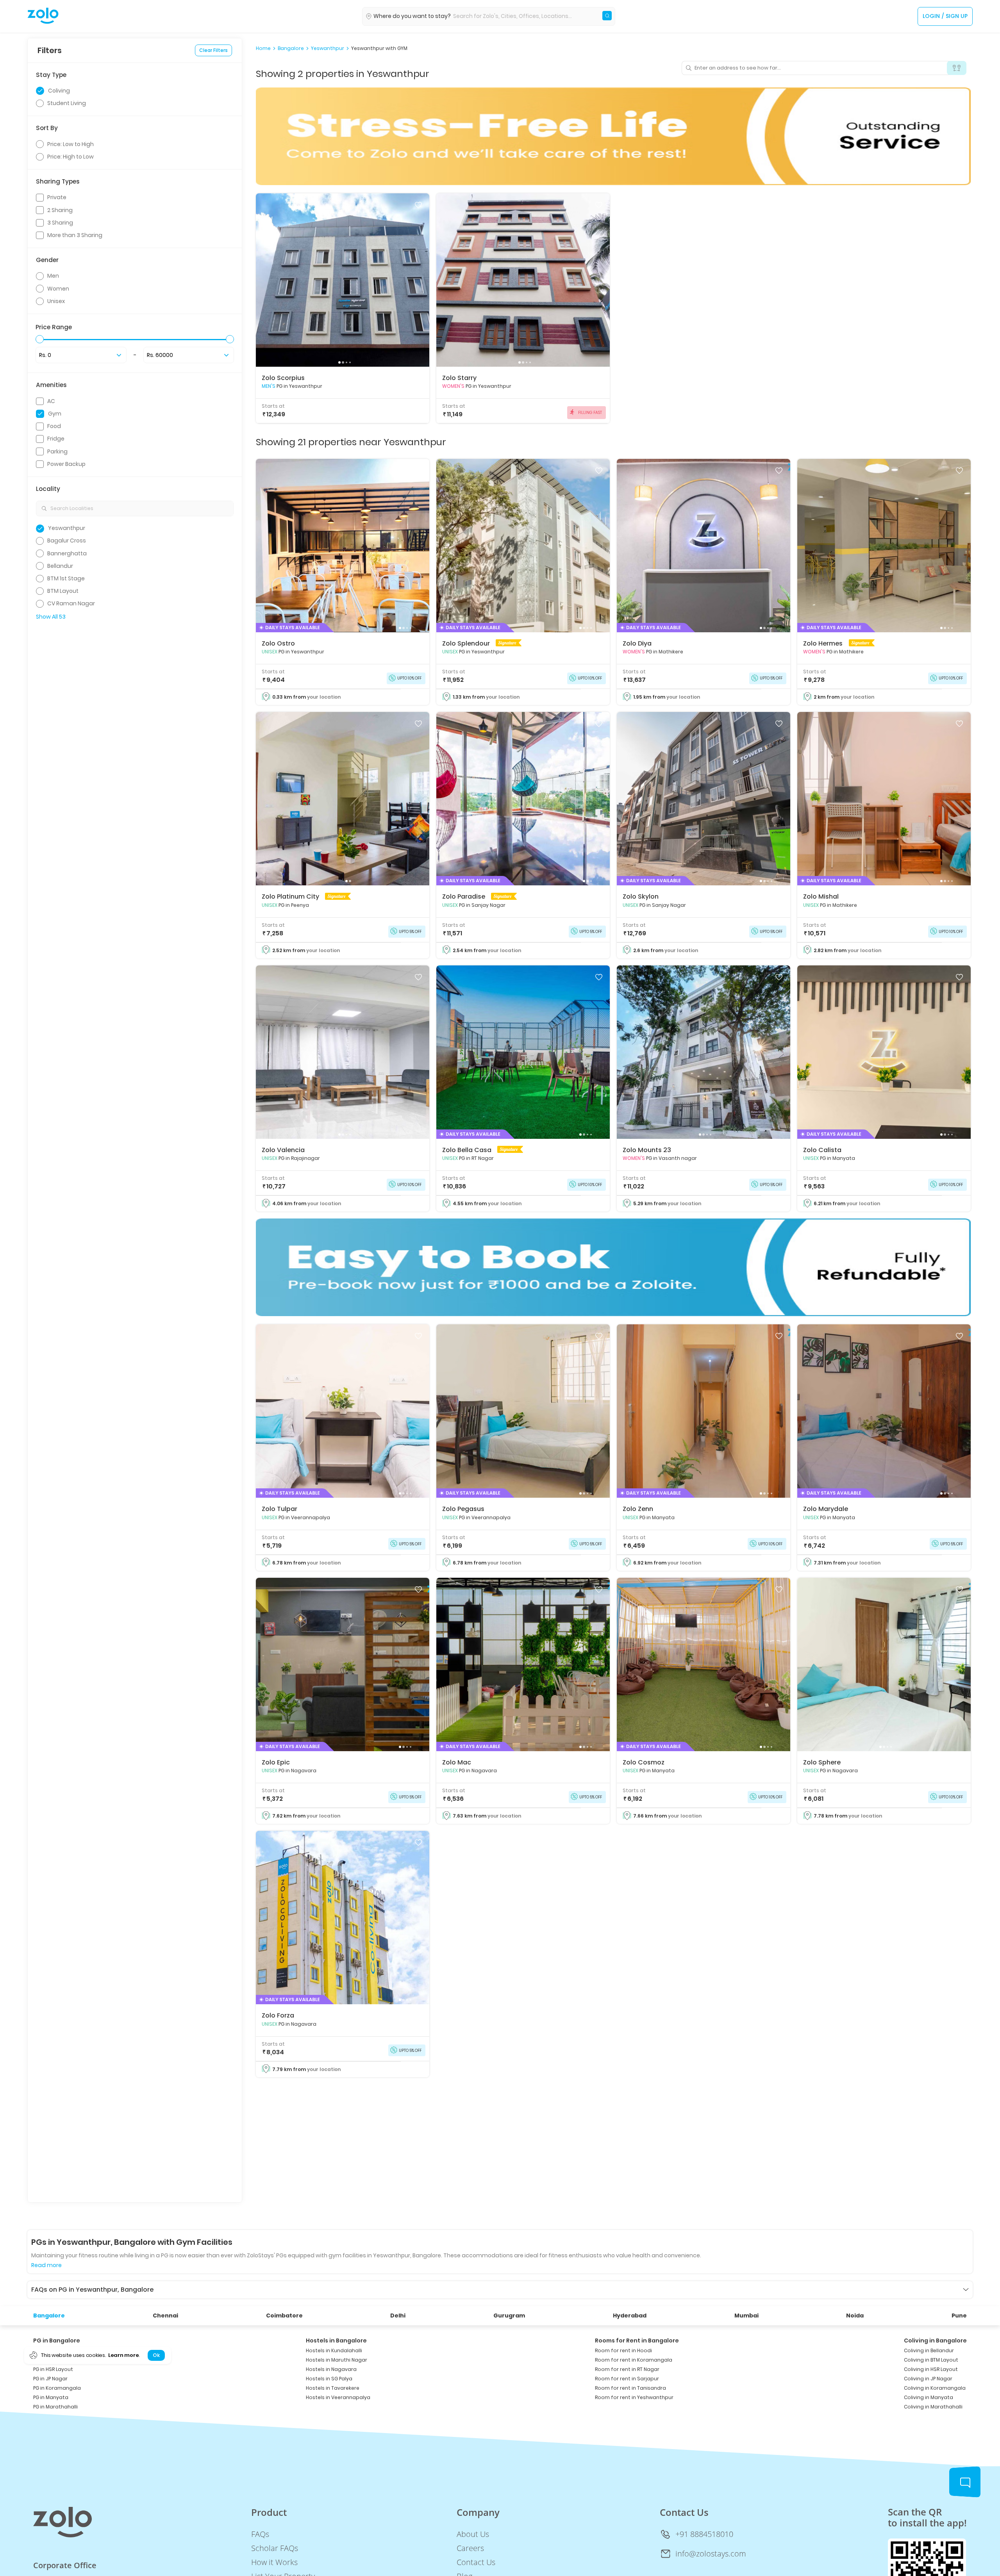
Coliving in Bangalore (935, 2341)
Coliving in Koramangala (935, 2388)
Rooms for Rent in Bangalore (637, 2341)
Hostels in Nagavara (331, 2369)
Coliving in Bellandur (929, 2350)
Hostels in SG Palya (329, 2379)
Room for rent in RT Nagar (627, 2369)
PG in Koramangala (57, 2388)
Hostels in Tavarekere (333, 2388)
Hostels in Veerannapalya (338, 2397)
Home (263, 48)
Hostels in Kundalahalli (334, 2350)
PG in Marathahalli (55, 2407)
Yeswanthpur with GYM (379, 48)
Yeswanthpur (328, 48)
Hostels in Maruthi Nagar (337, 2360)
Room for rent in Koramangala (634, 2360)
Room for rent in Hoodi (623, 2350)
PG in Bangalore (57, 2341)
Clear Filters (213, 50)
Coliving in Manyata (929, 2397)
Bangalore (291, 48)
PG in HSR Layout (53, 2369)
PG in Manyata (51, 2397)
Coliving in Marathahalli (933, 2407)
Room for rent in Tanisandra (630, 2388)
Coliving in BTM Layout (931, 2360)
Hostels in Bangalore (336, 2341)
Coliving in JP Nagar (928, 2379)
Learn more (123, 2355)
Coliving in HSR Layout (931, 2369)
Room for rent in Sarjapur (627, 2379)
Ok (156, 2355)
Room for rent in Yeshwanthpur (634, 2397)
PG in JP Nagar (50, 2379)
